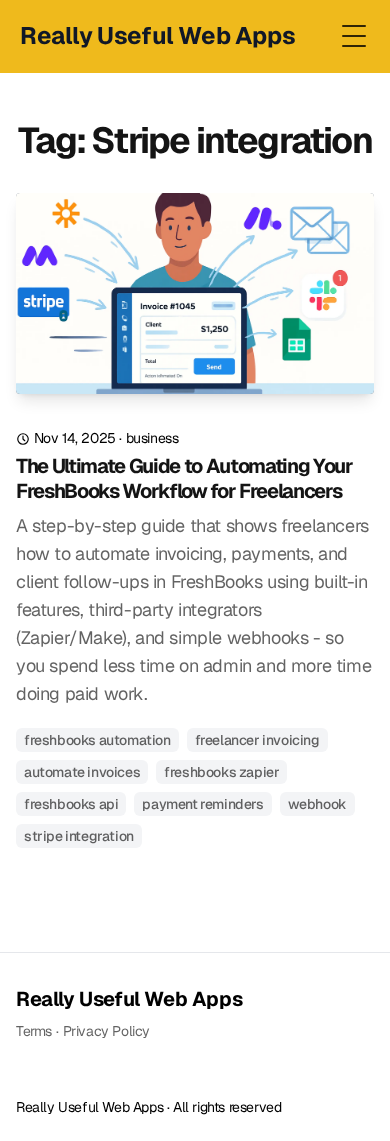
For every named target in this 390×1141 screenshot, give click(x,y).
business (152, 438)
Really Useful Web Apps (129, 999)
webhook (317, 804)
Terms (34, 1031)
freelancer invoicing (257, 740)
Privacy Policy (106, 1031)
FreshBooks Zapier (221, 772)
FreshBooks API (71, 804)
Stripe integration (79, 836)
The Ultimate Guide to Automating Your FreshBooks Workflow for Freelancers (184, 479)
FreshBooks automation (97, 740)
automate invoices (82, 772)
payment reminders (202, 804)
